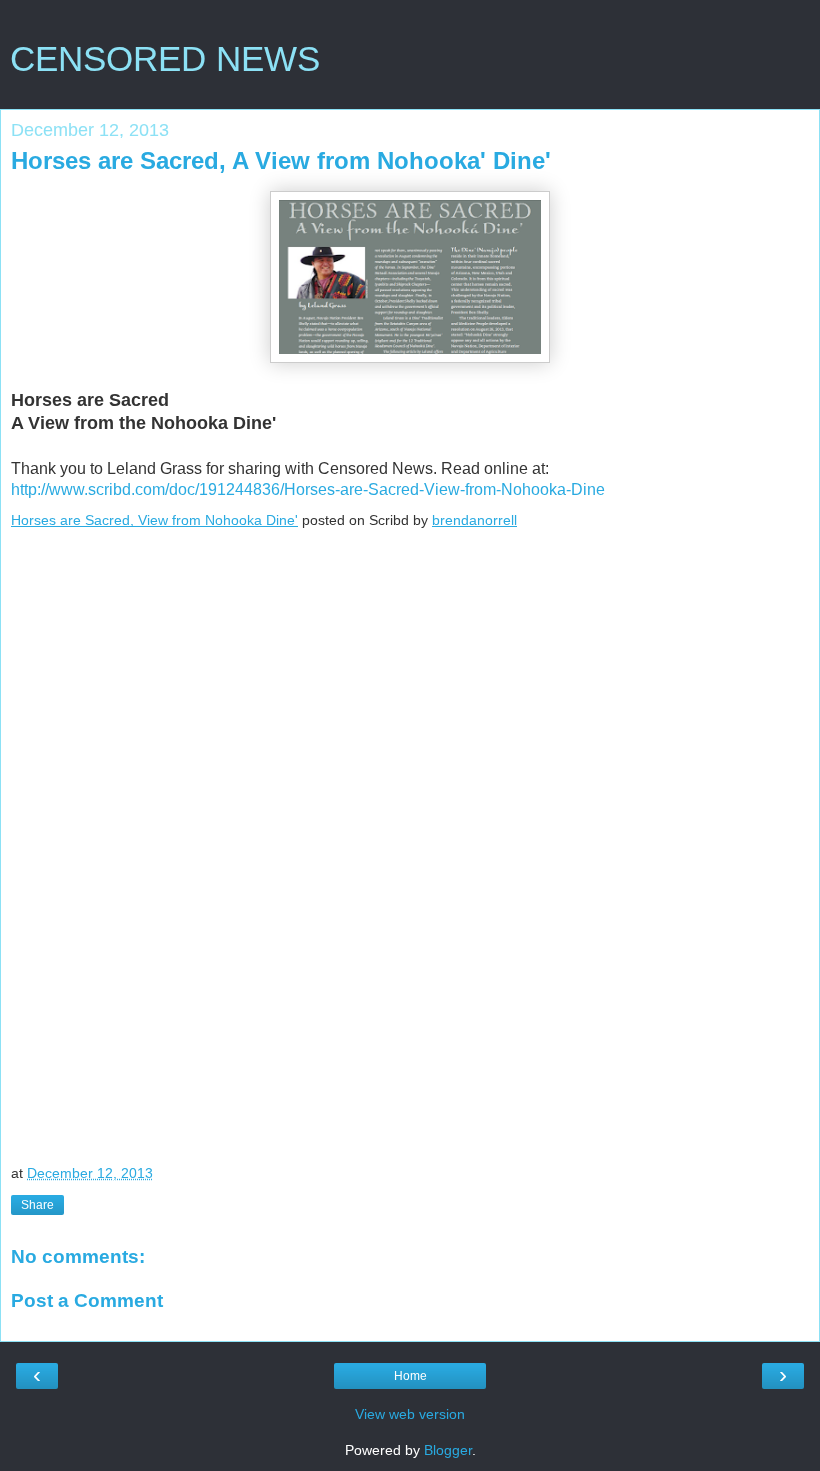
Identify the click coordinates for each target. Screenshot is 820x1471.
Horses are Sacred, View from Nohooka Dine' (154, 520)
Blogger (448, 1450)
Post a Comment (87, 1300)
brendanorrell (474, 520)
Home (410, 1376)
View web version (410, 1414)
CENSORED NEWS (165, 59)
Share (37, 1205)
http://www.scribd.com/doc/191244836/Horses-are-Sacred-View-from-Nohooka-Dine (308, 489)
